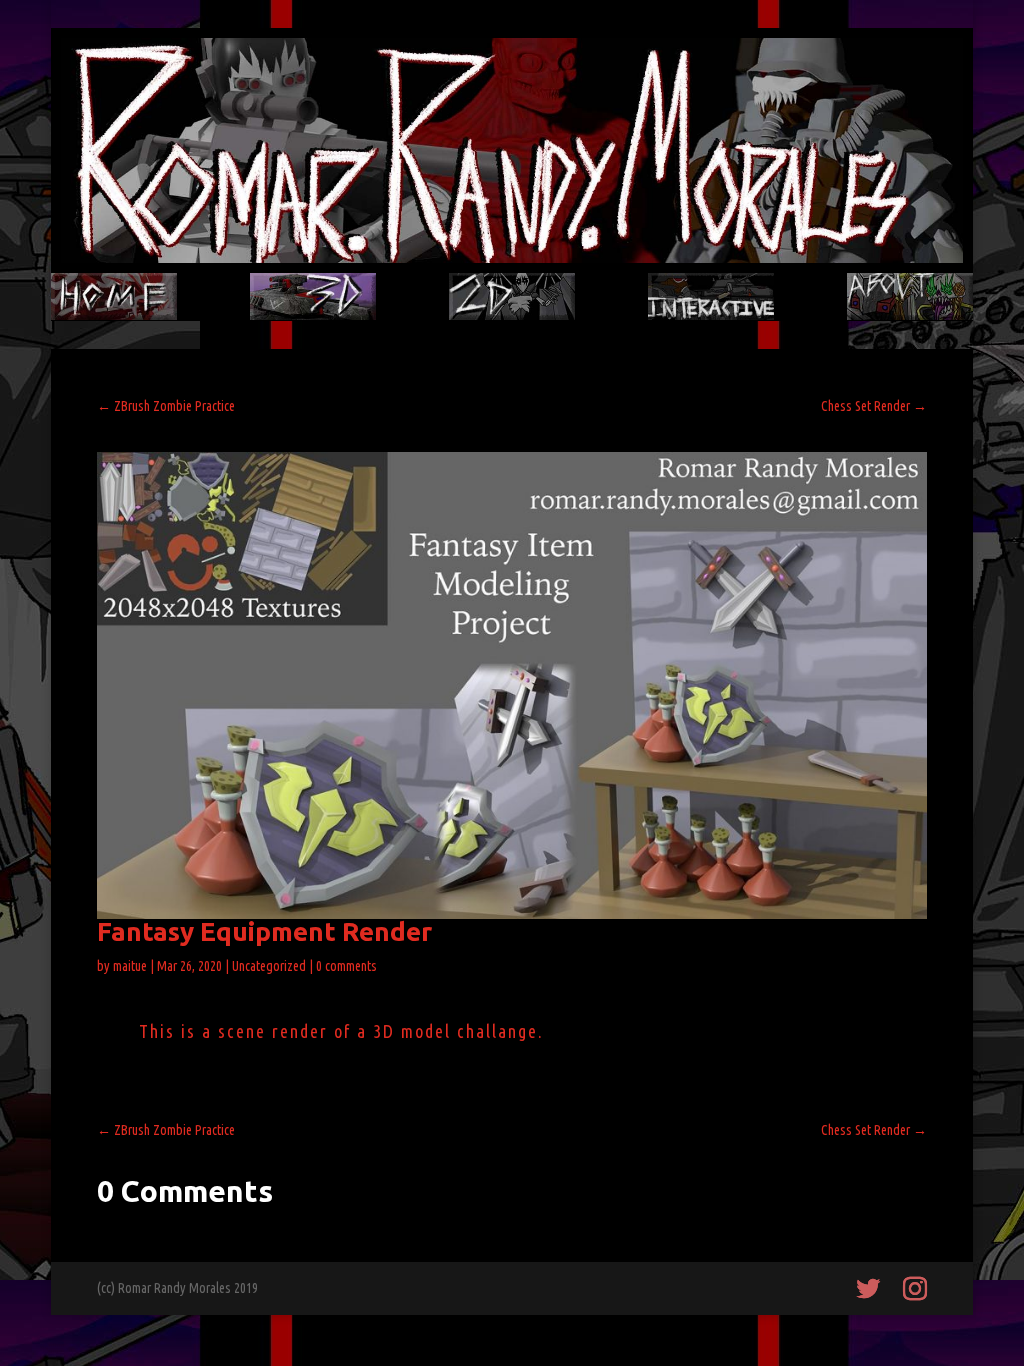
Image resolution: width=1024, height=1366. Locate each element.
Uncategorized (269, 966)
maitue (130, 966)
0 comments (346, 966)
